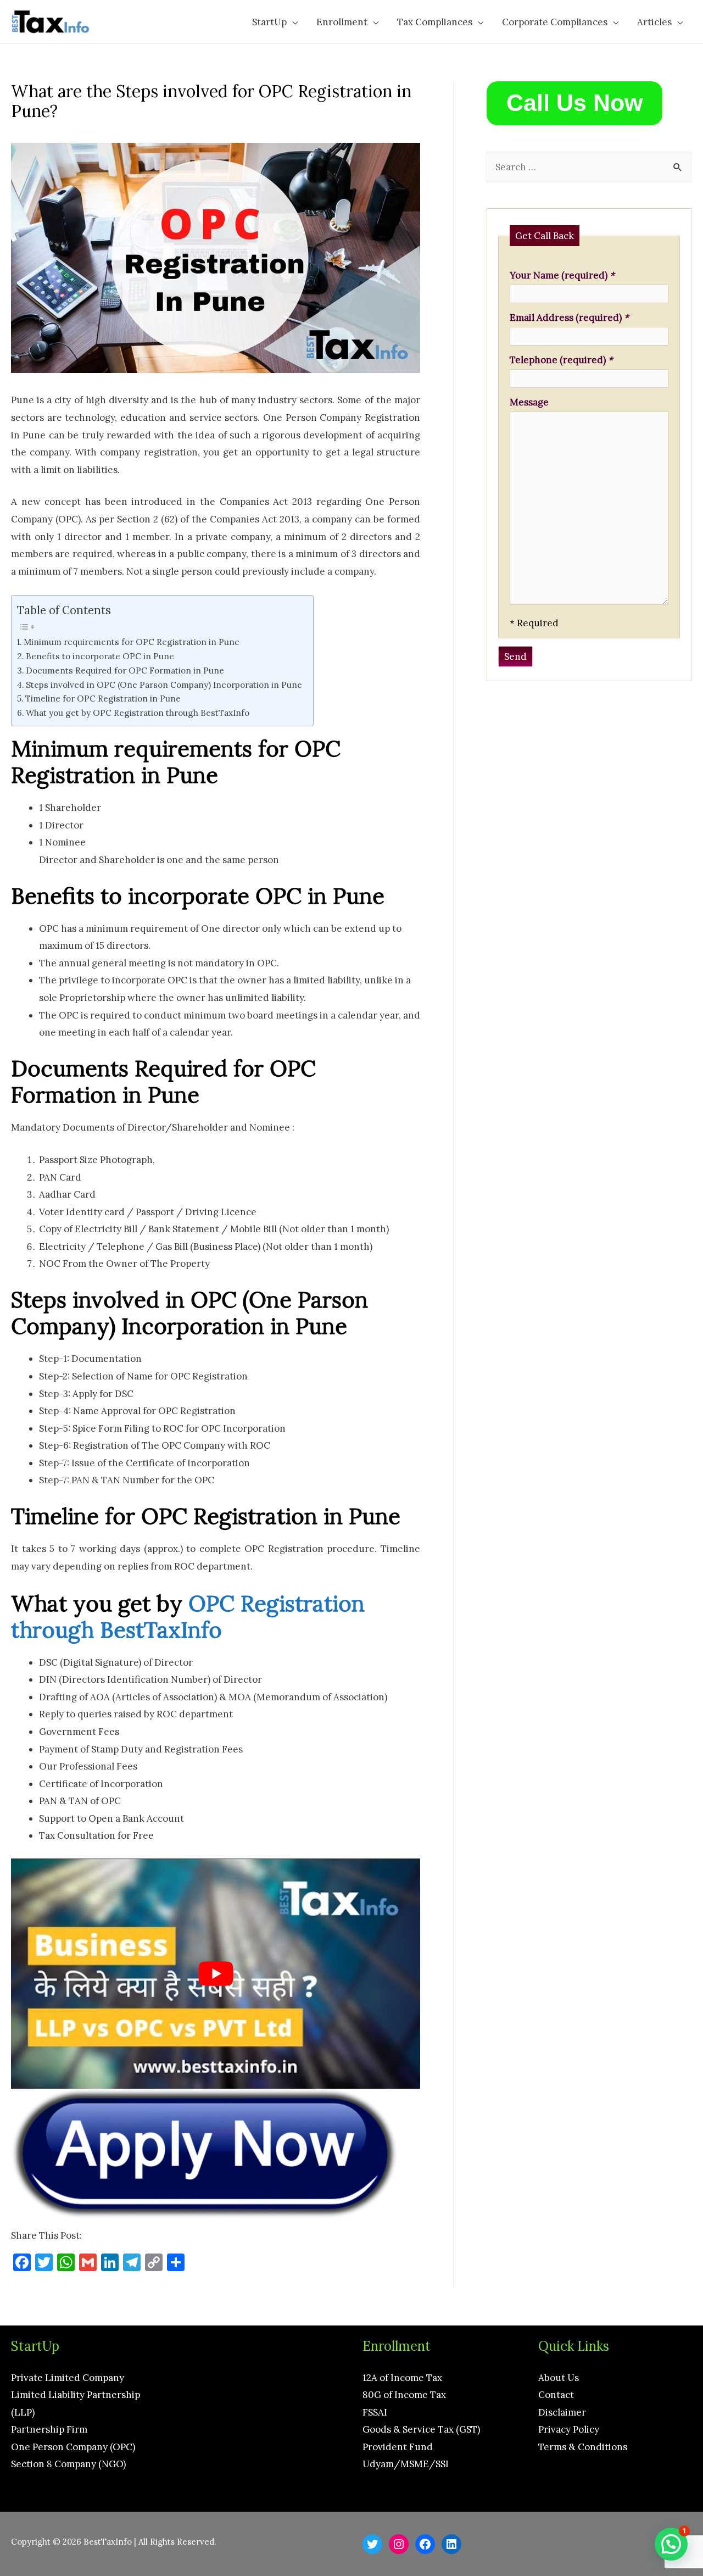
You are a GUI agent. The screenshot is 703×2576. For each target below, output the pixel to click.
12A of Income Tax (402, 2378)
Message (529, 402)
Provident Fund (398, 2447)
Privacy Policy (569, 2429)
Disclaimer (562, 2412)
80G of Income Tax (404, 2395)
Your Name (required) (562, 275)
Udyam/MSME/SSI (406, 2464)
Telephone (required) (561, 360)
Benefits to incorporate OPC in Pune (100, 656)
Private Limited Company (68, 2378)
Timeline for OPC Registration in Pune (103, 699)
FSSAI (375, 2412)
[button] (671, 2544)
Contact (556, 2395)
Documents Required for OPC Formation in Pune (125, 671)
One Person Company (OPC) (73, 2447)
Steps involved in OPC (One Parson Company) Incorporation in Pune (164, 685)
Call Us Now (574, 103)
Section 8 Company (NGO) (68, 2464)
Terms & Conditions (583, 2447)
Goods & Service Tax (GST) (421, 2429)
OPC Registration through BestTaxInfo (188, 1617)
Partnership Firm (49, 2429)
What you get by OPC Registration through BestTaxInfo (138, 713)
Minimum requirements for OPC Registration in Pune (132, 642)
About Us (559, 2378)
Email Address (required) (569, 318)
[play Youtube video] (216, 1974)
